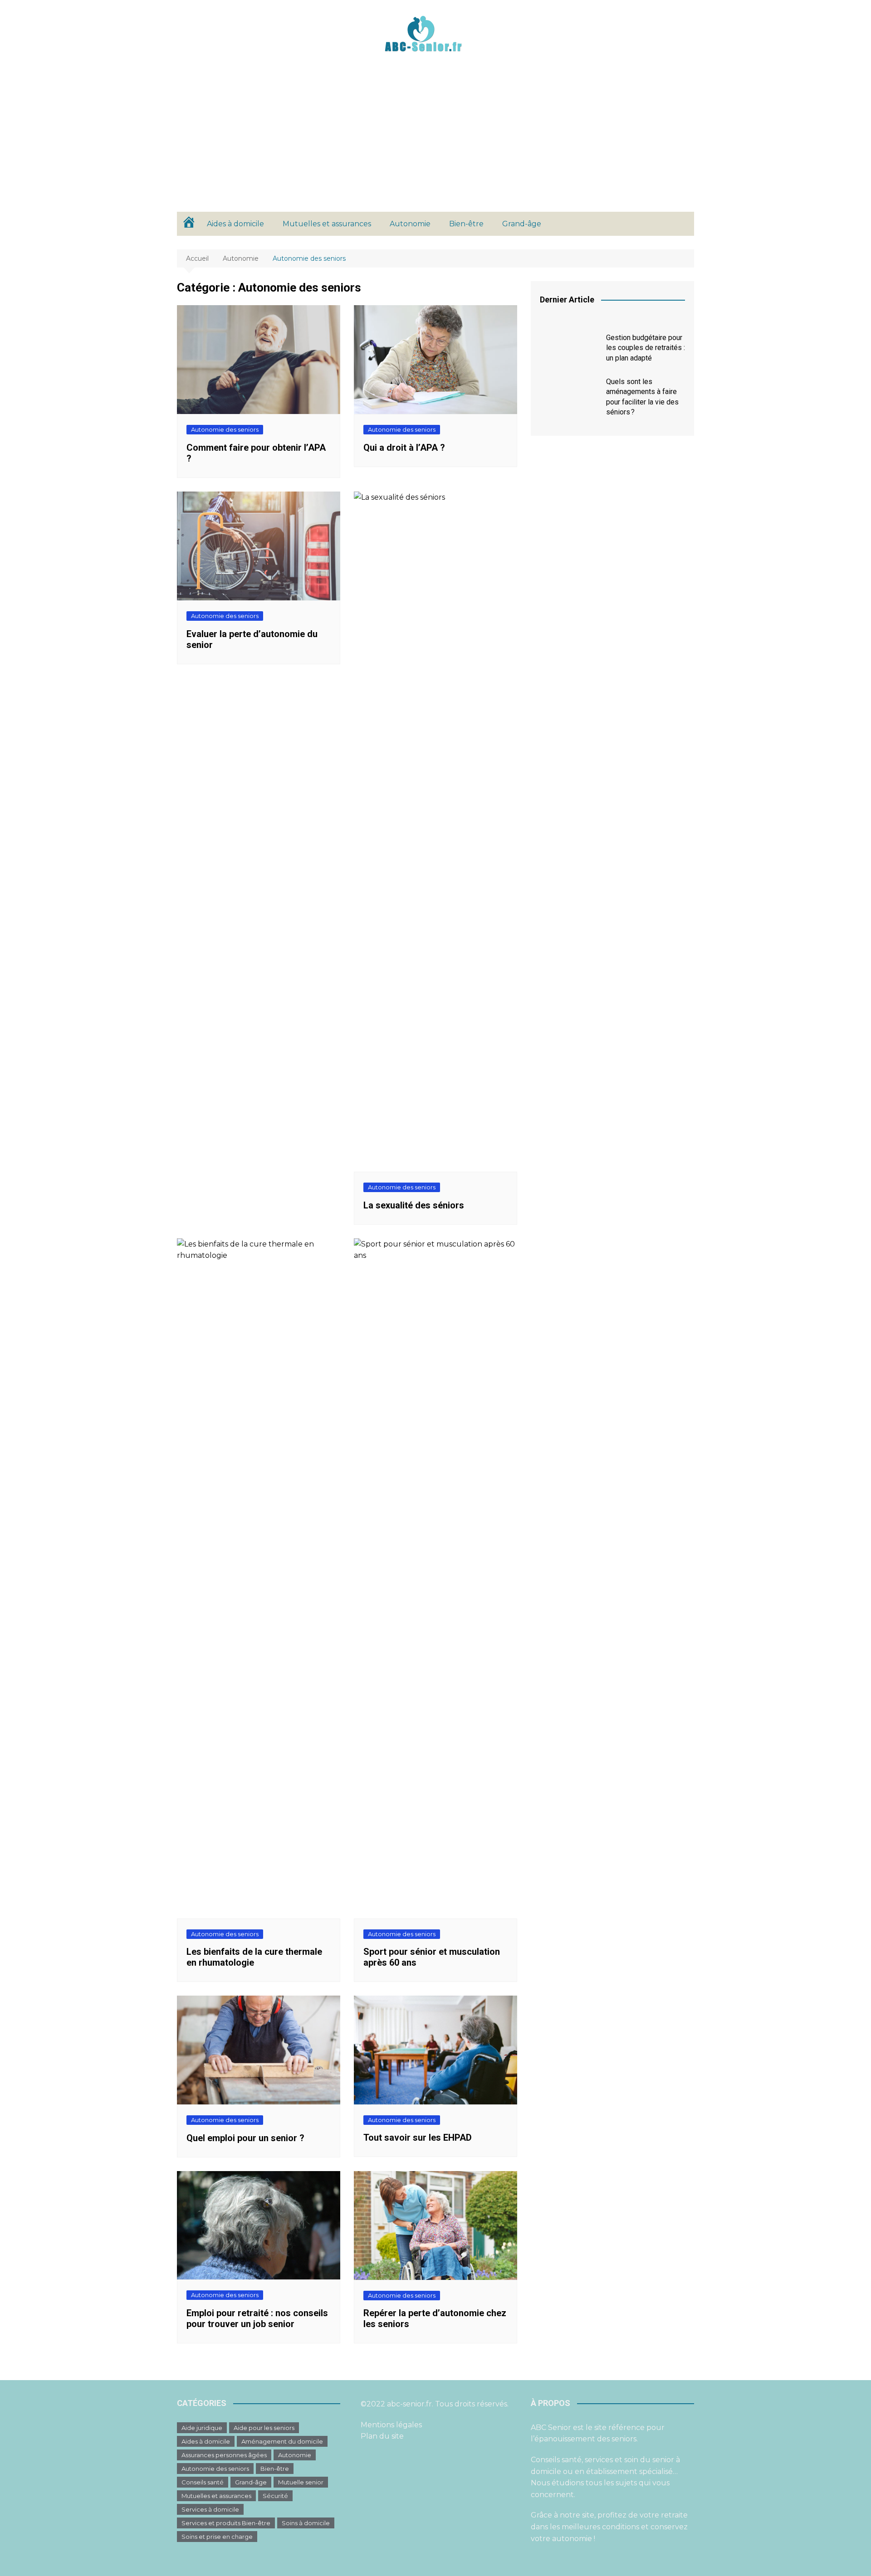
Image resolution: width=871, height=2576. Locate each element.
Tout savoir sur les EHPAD (418, 2138)
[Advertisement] (435, 144)
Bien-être (466, 224)
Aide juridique (202, 2428)
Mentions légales (391, 2425)
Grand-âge (522, 224)
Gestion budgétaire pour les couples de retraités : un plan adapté (646, 348)
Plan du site (382, 2436)
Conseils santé (203, 2482)
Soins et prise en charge (217, 2537)
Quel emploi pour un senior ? (245, 2138)
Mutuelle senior (301, 2482)
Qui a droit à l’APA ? (404, 448)
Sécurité (275, 2496)
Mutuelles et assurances (327, 224)
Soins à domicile (306, 2523)
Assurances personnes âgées (224, 2455)
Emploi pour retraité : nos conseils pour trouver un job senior (257, 2318)
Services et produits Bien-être (226, 2523)
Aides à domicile (235, 224)
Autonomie (410, 224)
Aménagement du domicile (282, 2441)
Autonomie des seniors (225, 429)
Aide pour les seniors (264, 2428)
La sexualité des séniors (414, 1205)
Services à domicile (210, 2509)
